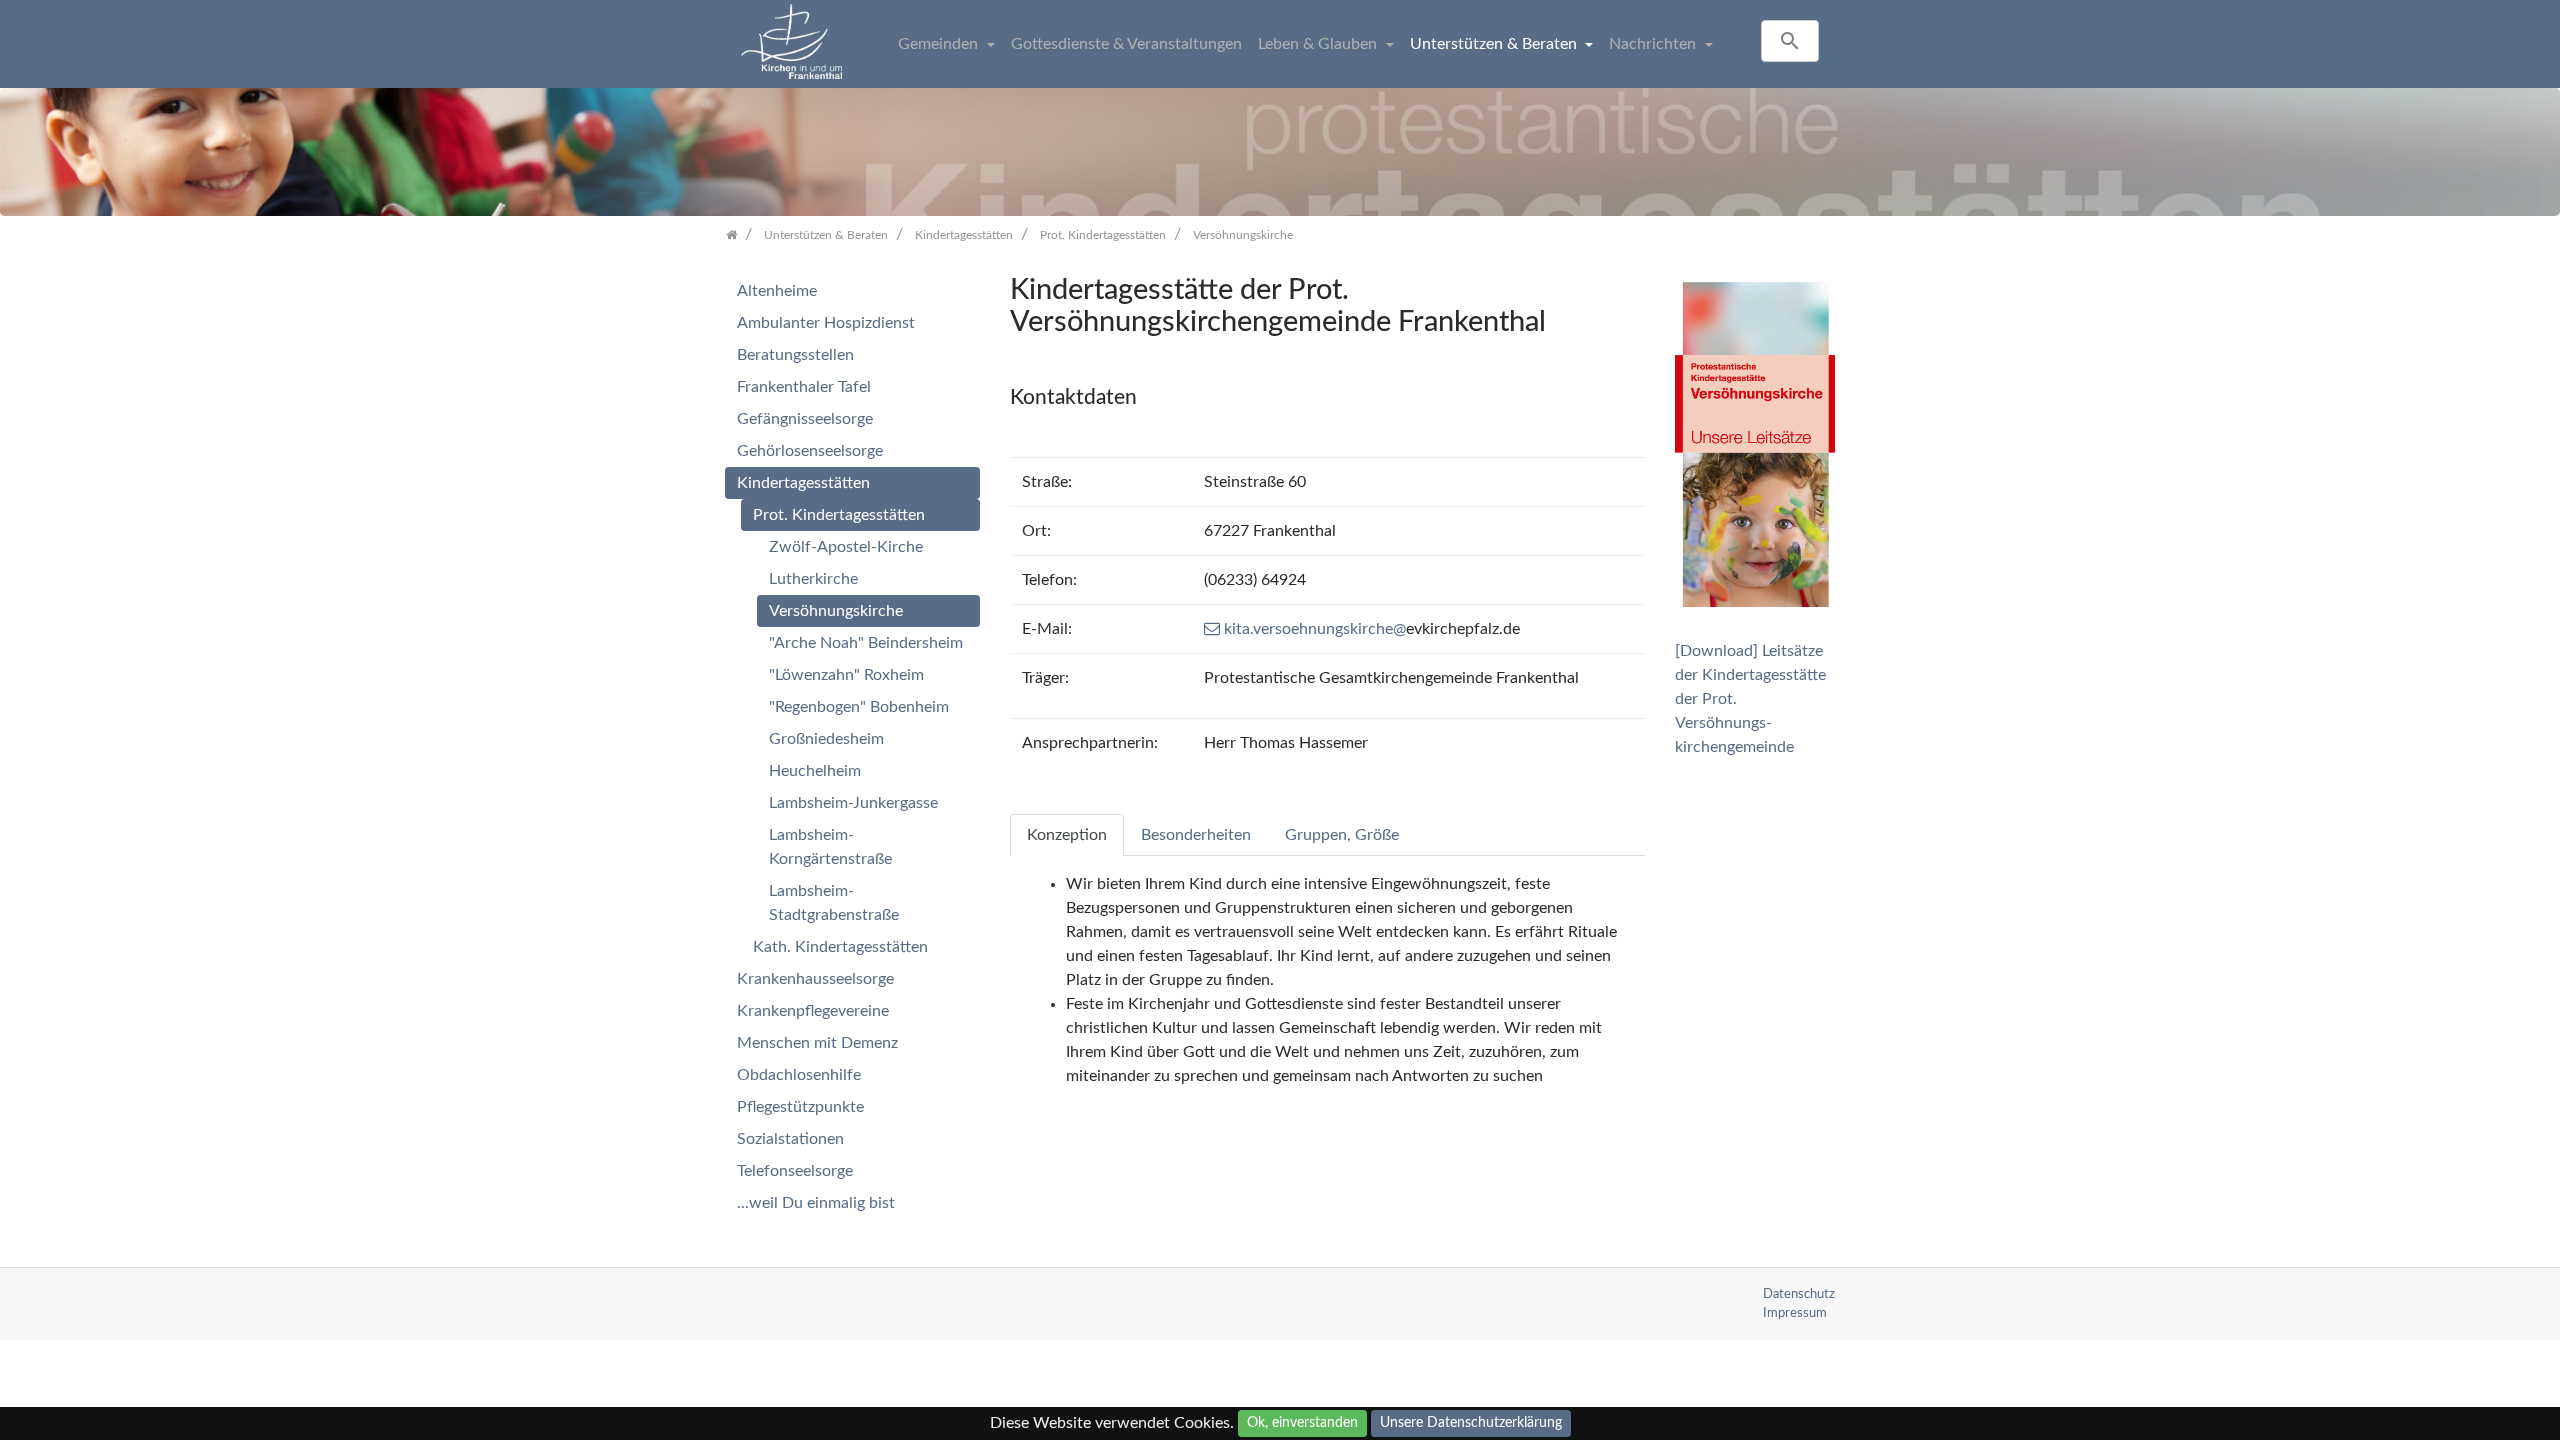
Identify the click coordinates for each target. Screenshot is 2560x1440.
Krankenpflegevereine (813, 1011)
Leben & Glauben (1319, 44)
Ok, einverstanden (1302, 1423)
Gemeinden (940, 44)
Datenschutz (1799, 1294)
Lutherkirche (813, 579)
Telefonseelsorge (795, 1171)
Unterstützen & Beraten (1495, 44)
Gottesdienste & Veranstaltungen (1126, 44)
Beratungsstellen (795, 355)
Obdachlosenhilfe (799, 1075)
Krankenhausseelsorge (815, 979)
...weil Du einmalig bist (816, 1203)
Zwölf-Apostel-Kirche (846, 547)
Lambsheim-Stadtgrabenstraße (834, 903)
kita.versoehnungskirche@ (1315, 629)
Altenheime (777, 291)
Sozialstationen (790, 1139)
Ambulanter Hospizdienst (826, 323)
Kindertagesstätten (803, 483)
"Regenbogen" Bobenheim (859, 707)
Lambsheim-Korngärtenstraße (830, 847)
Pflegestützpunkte (800, 1107)
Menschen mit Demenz (817, 1043)
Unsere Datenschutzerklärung (1471, 1423)
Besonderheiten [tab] (1196, 835)
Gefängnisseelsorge (805, 419)
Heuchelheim (815, 771)
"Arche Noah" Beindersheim (866, 643)
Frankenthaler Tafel (804, 387)
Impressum (1795, 1313)
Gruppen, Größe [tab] (1342, 835)
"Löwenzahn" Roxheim (846, 675)
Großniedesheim (826, 739)
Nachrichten (1654, 44)
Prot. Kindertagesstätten (839, 515)
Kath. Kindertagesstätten (840, 947)
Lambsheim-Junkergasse (853, 803)
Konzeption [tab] (1067, 835)
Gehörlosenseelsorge (810, 451)
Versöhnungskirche (836, 611)
